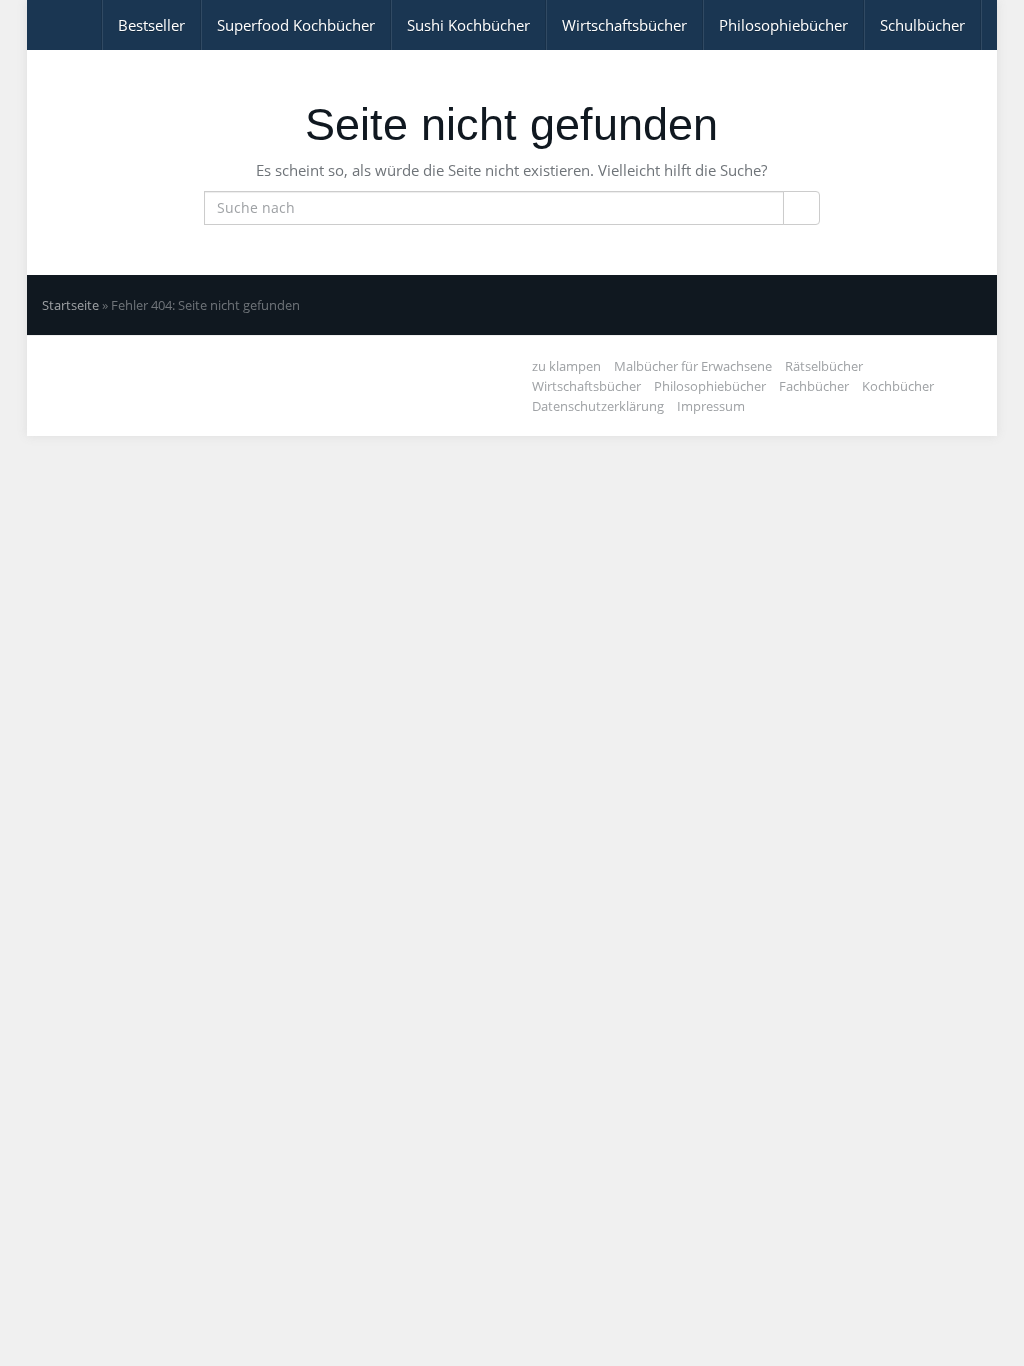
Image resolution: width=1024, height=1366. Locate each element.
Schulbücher (922, 25)
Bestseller (151, 25)
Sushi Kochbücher (468, 25)
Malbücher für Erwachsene (693, 366)
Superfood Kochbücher (296, 25)
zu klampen (566, 366)
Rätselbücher (824, 366)
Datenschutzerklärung (598, 406)
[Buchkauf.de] (42, 25)
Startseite (70, 305)
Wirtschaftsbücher (624, 25)
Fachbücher (814, 386)
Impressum (711, 406)
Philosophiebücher (783, 25)
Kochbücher (898, 386)
